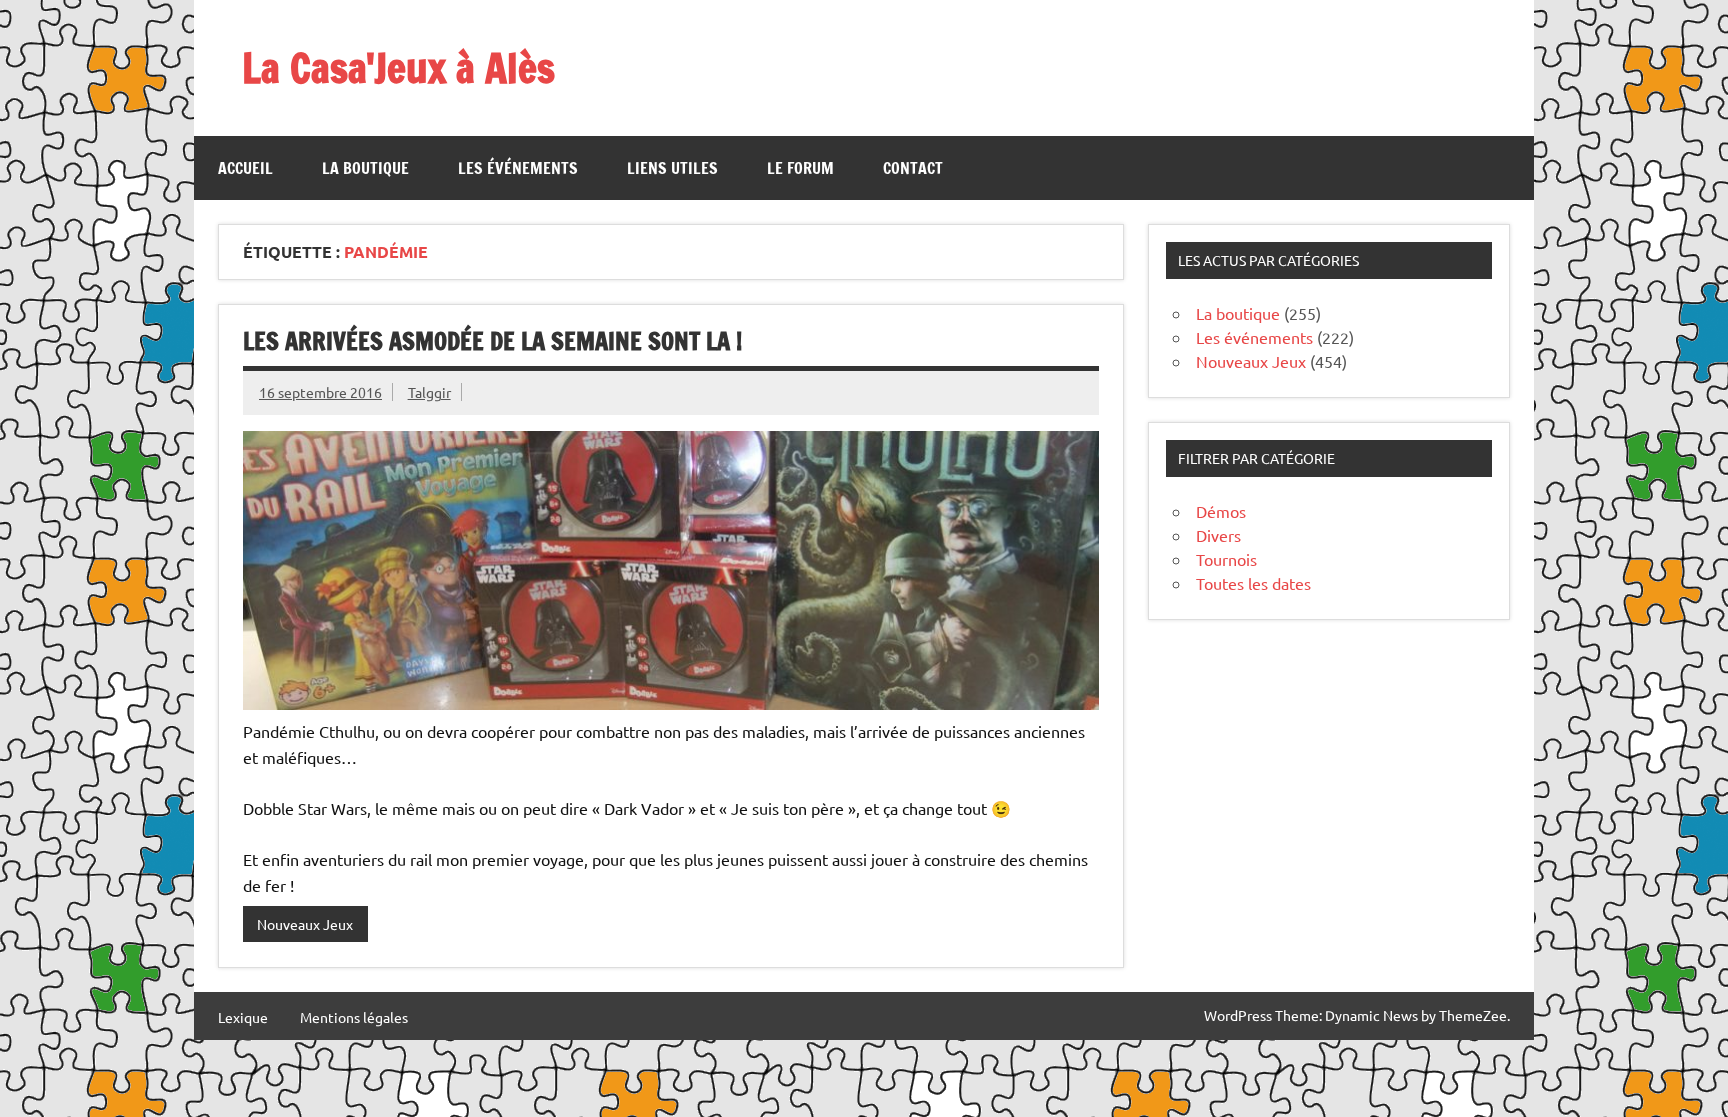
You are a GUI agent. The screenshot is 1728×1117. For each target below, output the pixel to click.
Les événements (518, 168)
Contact (913, 168)
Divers (1218, 535)
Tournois (1226, 559)
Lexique (243, 1017)
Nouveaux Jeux (305, 924)
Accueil (245, 168)
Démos (1221, 511)
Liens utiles (672, 168)
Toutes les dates (1253, 583)
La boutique (365, 168)
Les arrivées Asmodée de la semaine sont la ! (492, 341)
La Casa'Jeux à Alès (398, 67)
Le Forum (800, 168)
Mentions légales (354, 1017)
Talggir (429, 392)
